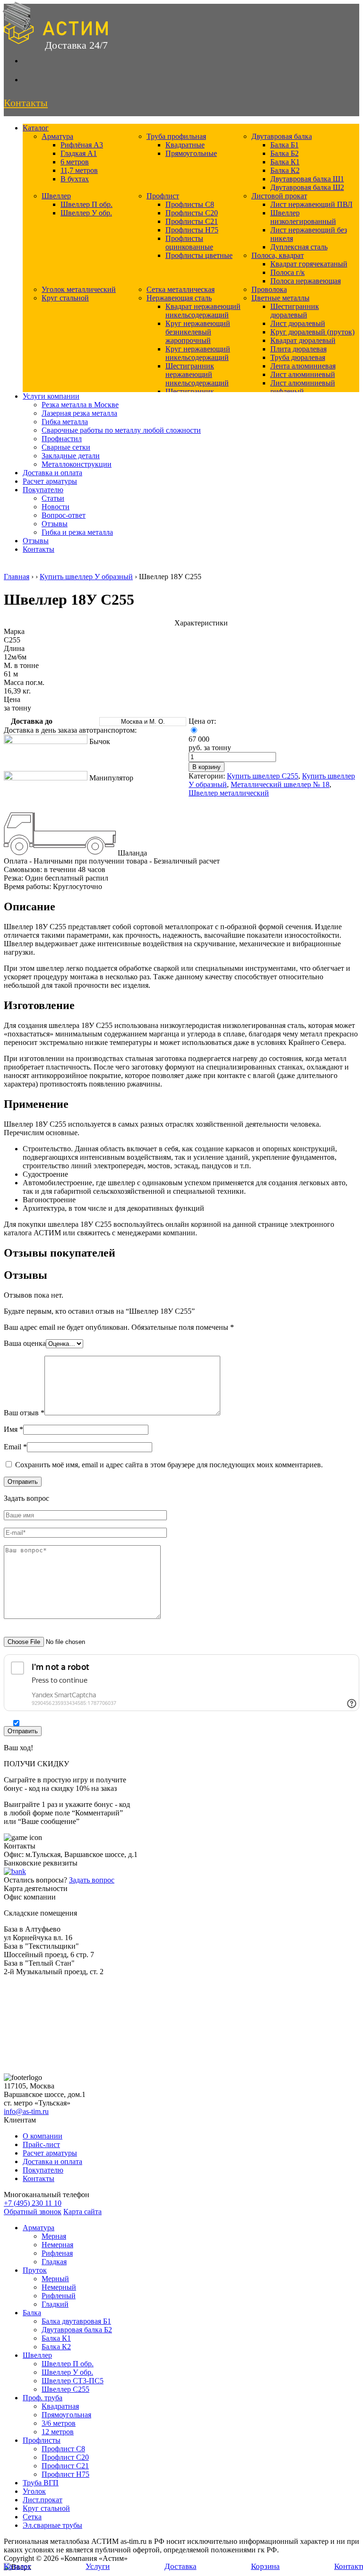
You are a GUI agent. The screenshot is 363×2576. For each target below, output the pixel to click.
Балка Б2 (285, 153)
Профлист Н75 (65, 2474)
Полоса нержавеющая (306, 281)
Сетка (32, 2517)
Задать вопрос (92, 1880)
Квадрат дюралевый (303, 340)
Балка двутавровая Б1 (76, 2321)
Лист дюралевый (298, 323)
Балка (32, 2313)
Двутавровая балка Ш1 (307, 179)
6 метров (75, 162)
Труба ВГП (41, 2483)
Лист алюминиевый (303, 374)
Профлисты (42, 2440)
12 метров (58, 2432)
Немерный (59, 2287)
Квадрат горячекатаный (309, 264)
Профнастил (62, 439)
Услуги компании (51, 396)
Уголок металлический (79, 289)
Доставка (181, 2566)
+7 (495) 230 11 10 (33, 2203)
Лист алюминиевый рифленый (303, 387)
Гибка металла (65, 422)
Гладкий (55, 2304)
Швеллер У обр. (86, 213)
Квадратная (60, 2406)
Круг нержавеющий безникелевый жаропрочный (198, 332)
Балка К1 (285, 162)
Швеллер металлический (229, 793)
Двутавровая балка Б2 (77, 2330)
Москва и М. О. (143, 722)
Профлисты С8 (190, 204)
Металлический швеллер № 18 (280, 784)
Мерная (54, 2236)
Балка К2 (285, 170)
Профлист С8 (63, 2449)
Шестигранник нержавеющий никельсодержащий (197, 374)
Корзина (265, 2566)
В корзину (207, 767)
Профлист (163, 196)
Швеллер (56, 196)
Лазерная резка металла (79, 413)
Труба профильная (176, 136)
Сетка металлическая (181, 289)
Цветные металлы (281, 298)
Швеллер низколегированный (303, 217)
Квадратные (185, 145)
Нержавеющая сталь (179, 298)
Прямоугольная (66, 2415)
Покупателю (43, 490)
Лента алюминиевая (303, 366)
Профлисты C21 (192, 221)
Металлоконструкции (77, 464)
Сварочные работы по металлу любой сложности (121, 430)
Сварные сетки (66, 447)
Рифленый (59, 2296)
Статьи (53, 498)
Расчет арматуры (50, 481)
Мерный (55, 2279)
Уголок (34, 2491)
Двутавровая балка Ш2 (307, 187)
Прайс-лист (41, 2144)
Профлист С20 (65, 2457)
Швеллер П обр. (86, 204)
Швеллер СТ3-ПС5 (73, 2381)
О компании (43, 2136)
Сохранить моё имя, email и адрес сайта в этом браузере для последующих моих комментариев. (169, 1465)
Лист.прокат (43, 2500)
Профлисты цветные (199, 255)
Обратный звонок (33, 2212)
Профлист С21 (65, 2466)
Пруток (35, 2270)
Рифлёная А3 (82, 145)
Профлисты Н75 (192, 230)
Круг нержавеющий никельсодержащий (198, 353)
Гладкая (54, 2262)
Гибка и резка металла (77, 532)
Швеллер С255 (65, 2389)
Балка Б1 (285, 145)
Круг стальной (65, 298)
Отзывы (55, 524)
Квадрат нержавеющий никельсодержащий (203, 311)
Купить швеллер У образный (86, 577)
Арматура (57, 136)
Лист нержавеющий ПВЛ (311, 204)
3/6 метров (59, 2423)
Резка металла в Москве (80, 405)
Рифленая (57, 2253)
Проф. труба (43, 2398)
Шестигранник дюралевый (295, 311)
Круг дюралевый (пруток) (312, 332)
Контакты (39, 549)
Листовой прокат (279, 196)
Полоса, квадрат (278, 255)
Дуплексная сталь (299, 247)
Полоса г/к (288, 272)
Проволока (269, 289)
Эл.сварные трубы (52, 2525)
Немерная (57, 2245)
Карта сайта (82, 2212)
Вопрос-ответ (64, 515)
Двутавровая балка (282, 136)
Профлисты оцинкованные (189, 243)
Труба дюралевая (298, 357)
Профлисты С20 (192, 213)
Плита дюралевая (298, 349)
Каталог (36, 128)
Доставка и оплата (52, 473)
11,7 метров (79, 170)
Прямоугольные (191, 153)
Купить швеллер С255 (263, 776)
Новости (56, 507)
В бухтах (75, 179)
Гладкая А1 (79, 153)
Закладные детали (71, 456)
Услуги (98, 2566)
